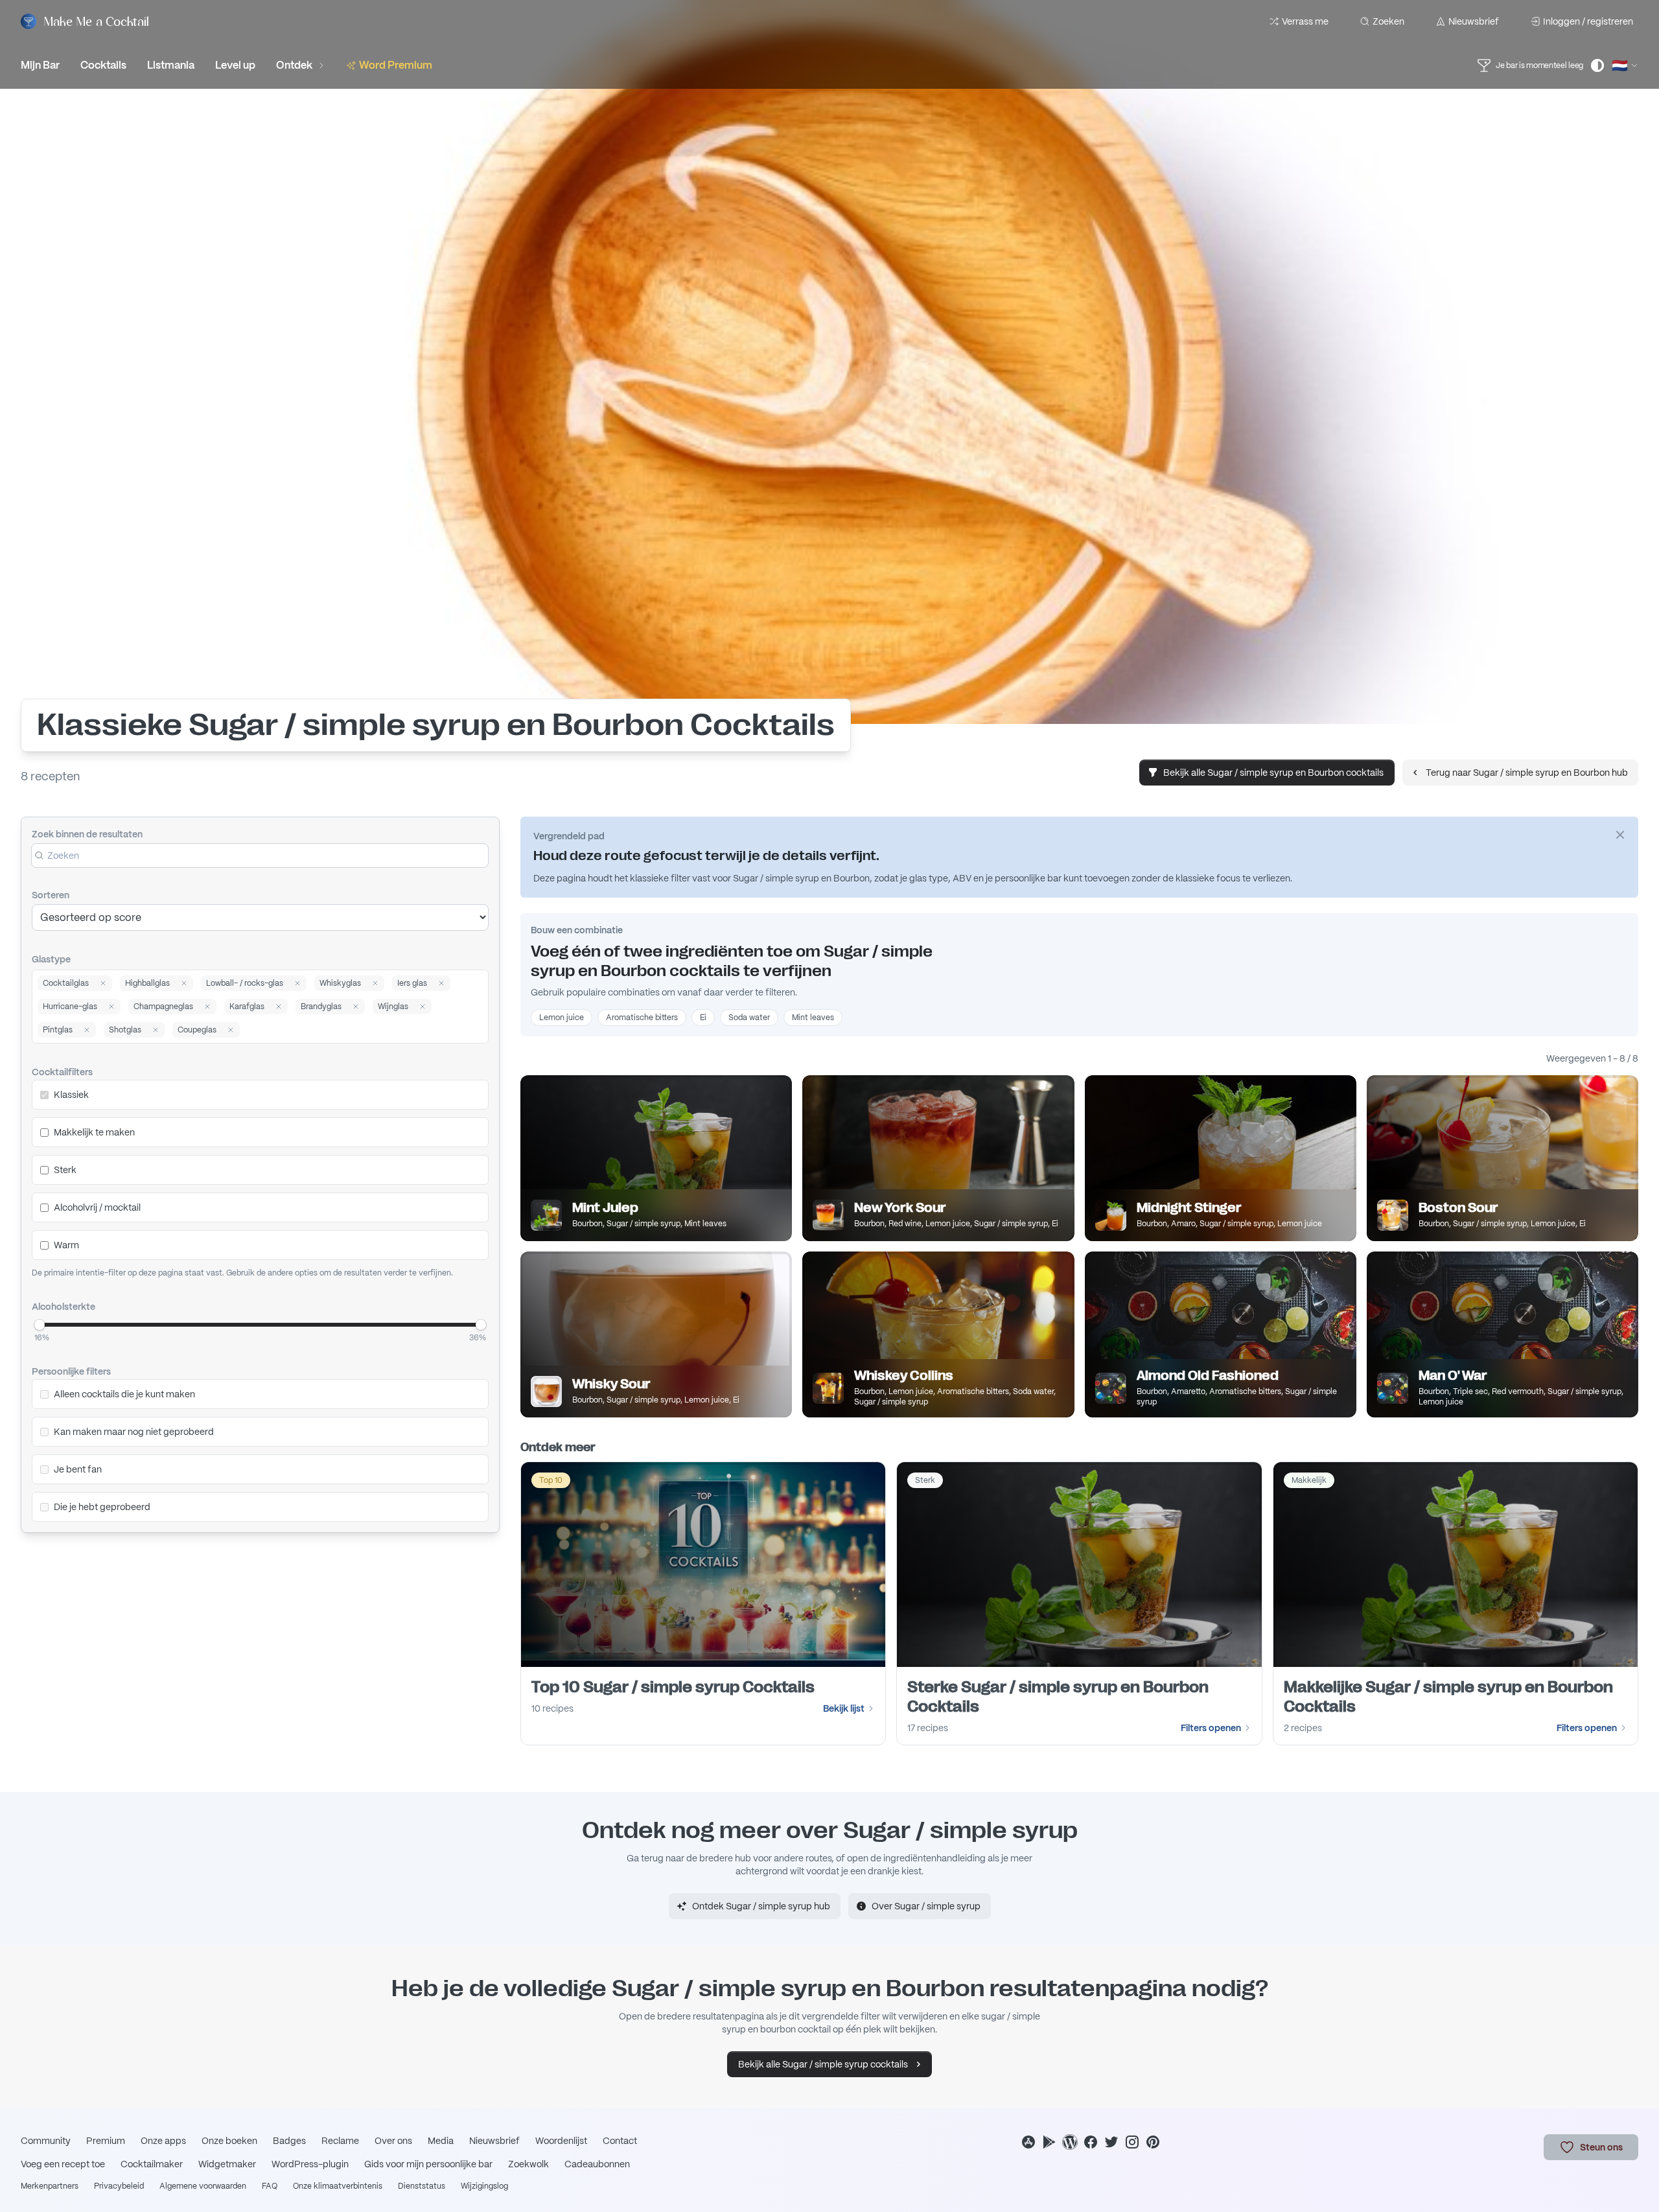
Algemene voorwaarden (203, 2186)
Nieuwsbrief (1474, 21)
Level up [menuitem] (235, 65)
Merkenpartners (50, 2186)
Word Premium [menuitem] (396, 65)
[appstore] (1028, 2142)
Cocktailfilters (62, 1072)
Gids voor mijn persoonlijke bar (428, 2164)
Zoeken (1388, 21)
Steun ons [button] (1601, 2147)
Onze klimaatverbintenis (338, 2186)
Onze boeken (229, 2141)
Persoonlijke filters (71, 1371)
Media (441, 2141)
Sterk (65, 1170)
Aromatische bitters (642, 1018)
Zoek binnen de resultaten (87, 834)
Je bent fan (78, 1469)
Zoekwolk (528, 2164)
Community (46, 2141)
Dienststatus (422, 2186)
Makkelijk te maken (94, 1132)
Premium (106, 2141)
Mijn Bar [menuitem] (40, 65)
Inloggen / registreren (1588, 21)
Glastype (51, 959)
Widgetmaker (227, 2164)
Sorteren (51, 895)
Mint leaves (813, 1018)
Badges (289, 2141)
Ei (703, 1018)
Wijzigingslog (484, 2186)
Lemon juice (562, 1018)
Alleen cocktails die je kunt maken (124, 1394)
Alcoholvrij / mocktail (97, 1207)
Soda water (749, 1018)
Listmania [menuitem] (171, 65)
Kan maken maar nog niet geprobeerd (134, 1432)
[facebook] (1091, 2142)
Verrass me (1305, 21)
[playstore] (1049, 2142)
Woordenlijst (561, 2141)
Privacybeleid (119, 2186)
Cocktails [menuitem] (103, 65)
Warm (66, 1245)
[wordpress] (1070, 2142)
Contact (620, 2141)
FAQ (270, 2186)
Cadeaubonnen (597, 2164)
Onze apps (163, 2141)
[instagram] (1132, 2142)
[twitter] (1111, 2142)
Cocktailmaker (152, 2164)
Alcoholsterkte (64, 1307)
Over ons (393, 2141)
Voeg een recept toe (63, 2164)
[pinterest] (1153, 2142)
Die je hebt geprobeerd (102, 1507)
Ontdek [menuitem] (294, 65)
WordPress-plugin (310, 2164)
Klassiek (71, 1095)
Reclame (340, 2141)
